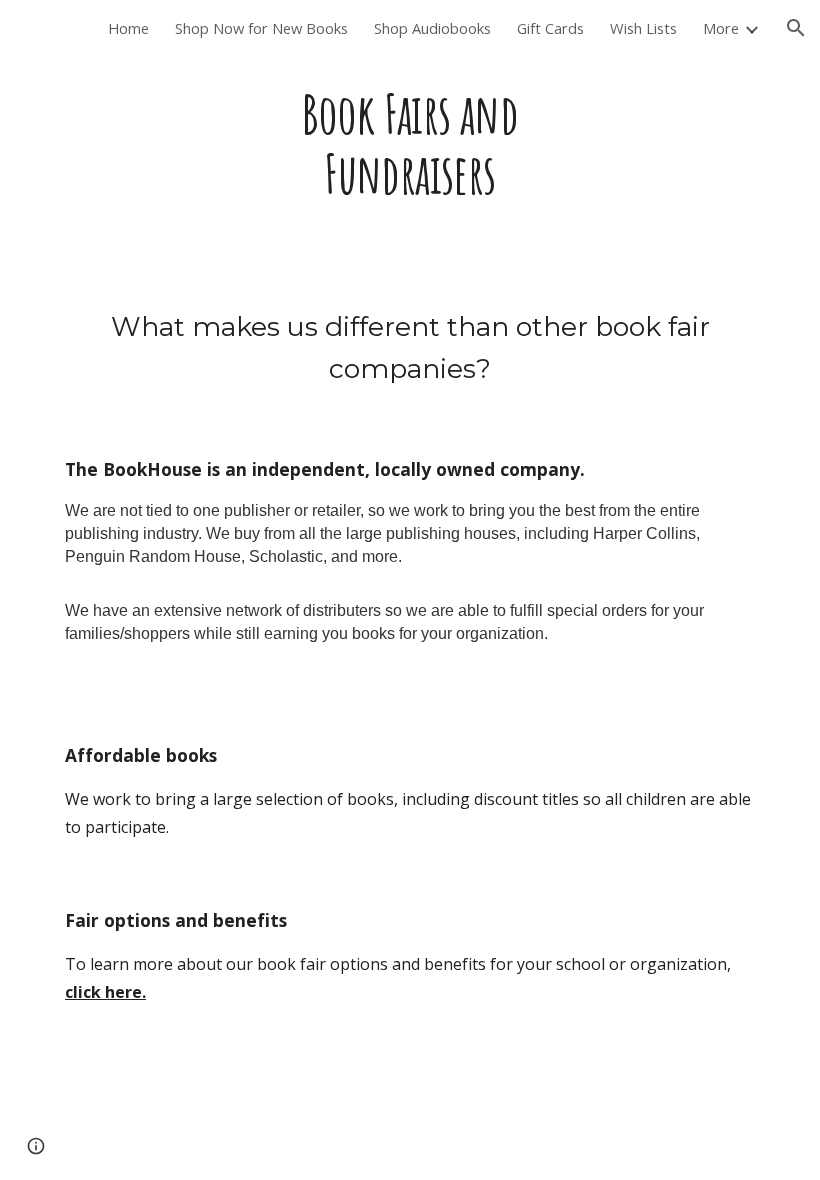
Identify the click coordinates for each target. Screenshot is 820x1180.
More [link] (721, 28)
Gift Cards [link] (550, 28)
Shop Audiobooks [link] (432, 28)
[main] (410, 144)
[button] (796, 28)
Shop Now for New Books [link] (261, 28)
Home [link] (128, 28)
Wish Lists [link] (643, 28)
